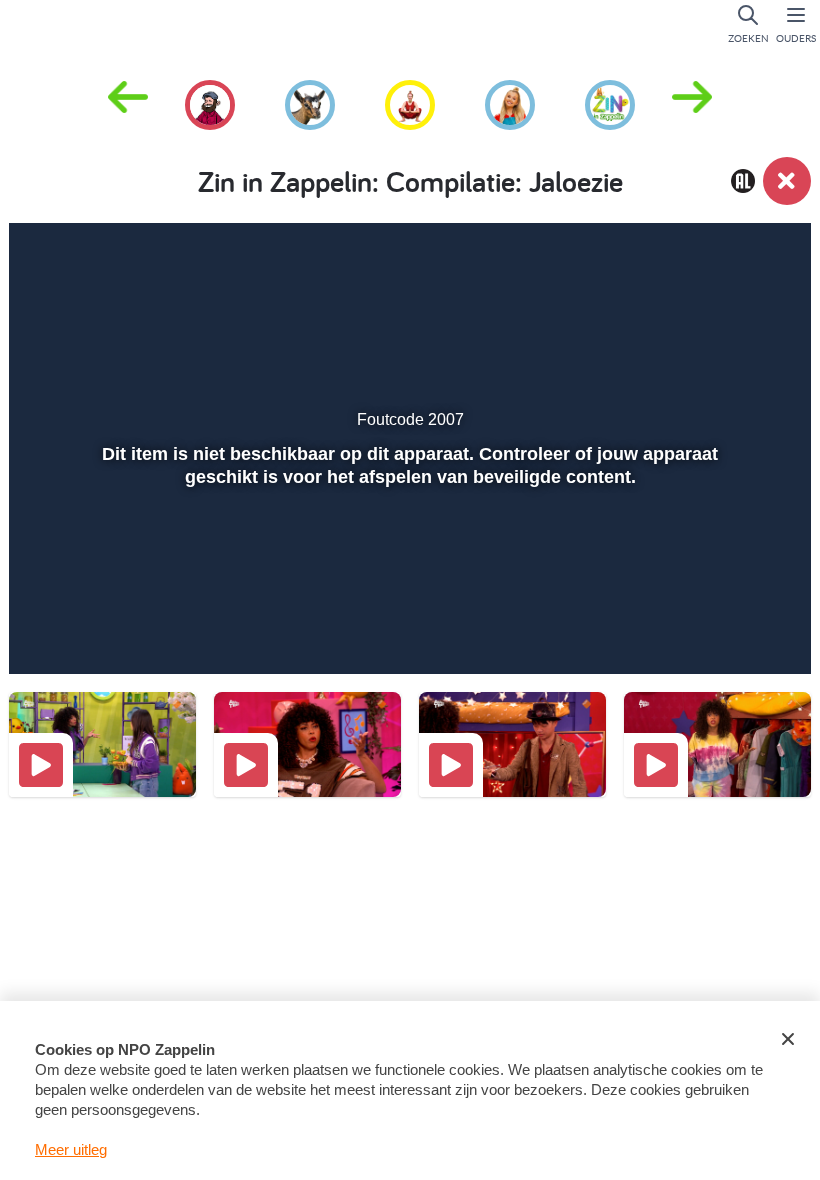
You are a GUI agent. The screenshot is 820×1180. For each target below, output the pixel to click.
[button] (692, 103)
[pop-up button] (721, 630)
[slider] (407, 587)
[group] (210, 102)
